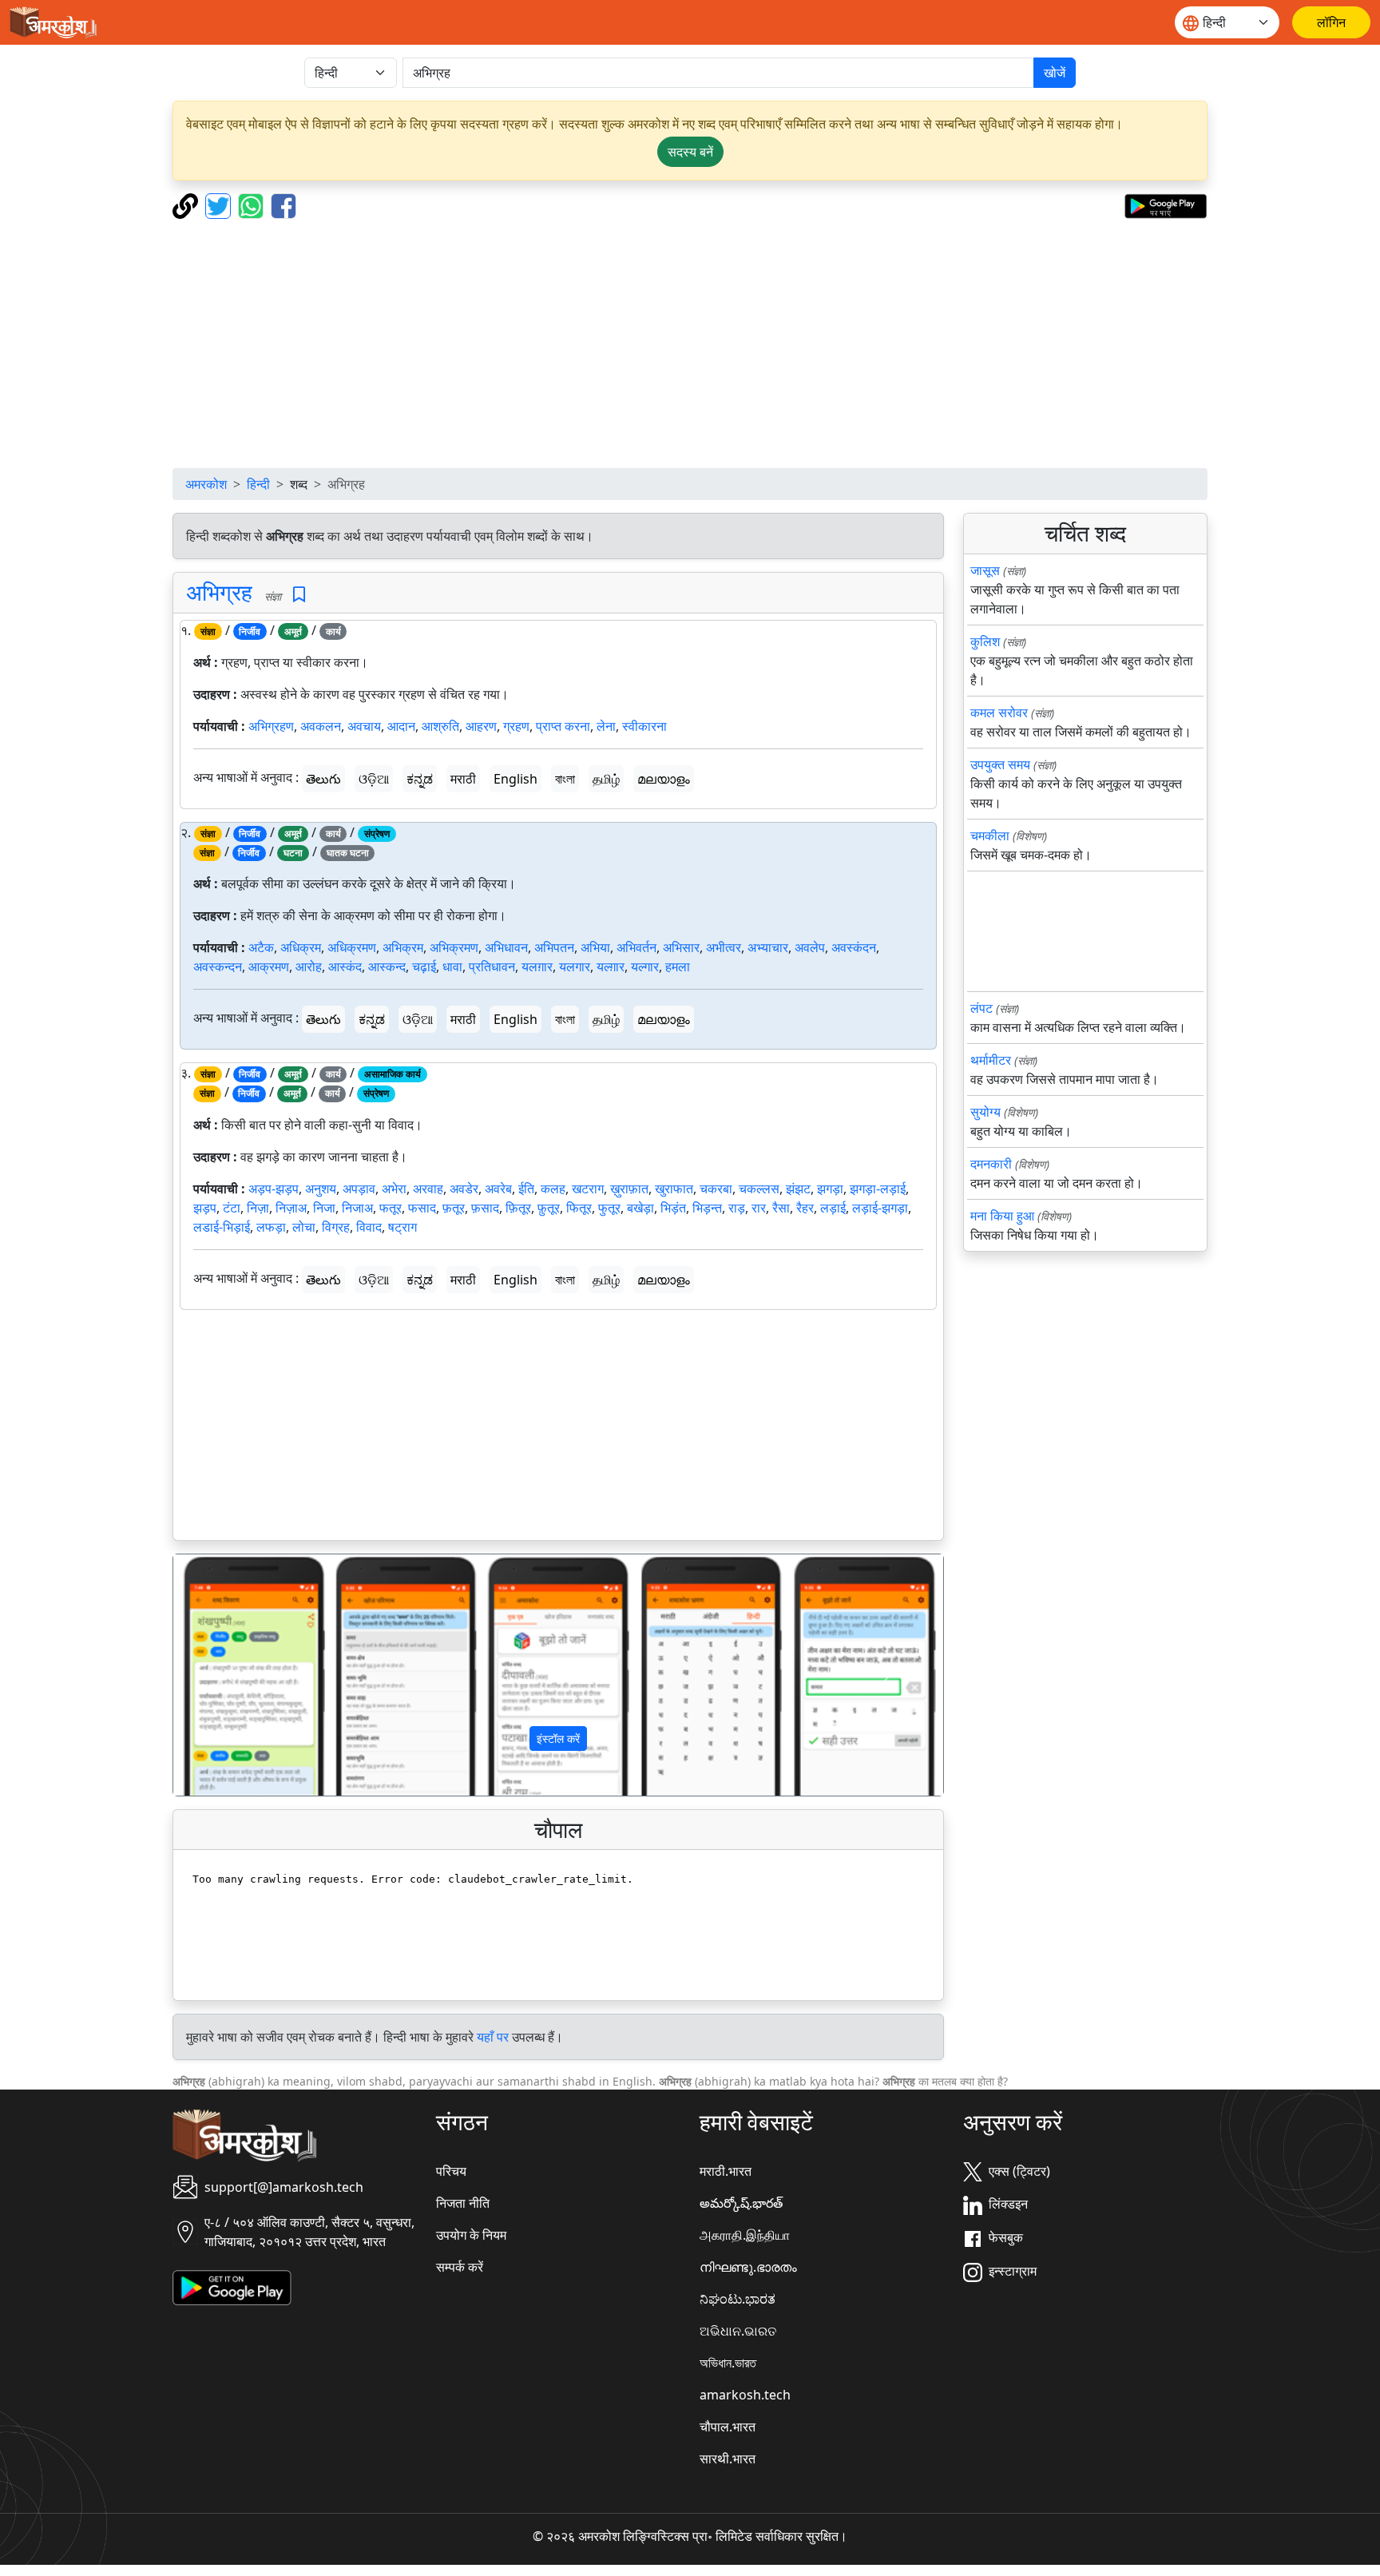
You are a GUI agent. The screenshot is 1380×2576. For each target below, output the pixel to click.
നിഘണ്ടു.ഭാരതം (748, 2267)
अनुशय (321, 1189)
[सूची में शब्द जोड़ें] (299, 595)
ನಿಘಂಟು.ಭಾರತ (738, 2299)
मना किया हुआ (1002, 1216)
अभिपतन (554, 947)
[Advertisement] (690, 343)
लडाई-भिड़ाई (222, 1227)
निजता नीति (463, 2203)
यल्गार (645, 966)
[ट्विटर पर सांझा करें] (220, 204)
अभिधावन (506, 947)
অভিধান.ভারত (728, 2363)
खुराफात (674, 1189)
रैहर (805, 1208)
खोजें (1055, 73)
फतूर (391, 1208)
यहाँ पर (493, 2037)
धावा (452, 966)
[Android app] (232, 2286)
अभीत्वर (724, 947)
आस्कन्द (387, 966)
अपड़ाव (359, 1189)
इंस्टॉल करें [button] (558, 1739)
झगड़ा (830, 1189)
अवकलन (321, 726)
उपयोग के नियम (471, 2235)
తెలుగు (323, 779)
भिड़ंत (673, 1208)
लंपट (981, 1008)
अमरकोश (206, 484)
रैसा (781, 1208)
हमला (678, 966)
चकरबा (716, 1189)
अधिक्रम (301, 947)
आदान (401, 726)
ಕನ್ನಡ (420, 779)
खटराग (588, 1189)
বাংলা (565, 779)
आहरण (481, 726)
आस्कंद (345, 966)
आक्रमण (269, 966)
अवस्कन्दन (218, 966)
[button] (231, 1675)
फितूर (579, 1208)
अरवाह (428, 1189)
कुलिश (985, 641)
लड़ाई (833, 1208)
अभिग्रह (219, 592)
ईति (526, 1189)
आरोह (309, 966)
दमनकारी (991, 1164)
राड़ (737, 1208)
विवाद (369, 1227)
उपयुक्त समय (1000, 764)
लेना (606, 726)
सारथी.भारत (728, 2459)
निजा (324, 1208)
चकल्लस (759, 1189)
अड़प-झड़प (274, 1189)
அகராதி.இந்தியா (745, 2235)
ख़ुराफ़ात (629, 1189)
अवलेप (810, 947)
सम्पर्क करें (460, 2267)
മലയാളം (664, 779)
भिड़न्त (707, 1208)
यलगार (575, 966)
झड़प (205, 1208)
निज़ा (258, 1208)
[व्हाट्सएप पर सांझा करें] (253, 204)
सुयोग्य (985, 1112)
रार (759, 1208)
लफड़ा (271, 1227)
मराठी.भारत (726, 2171)
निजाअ (357, 1208)
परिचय (451, 2171)
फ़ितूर (518, 1208)
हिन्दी (258, 484)
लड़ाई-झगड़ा (880, 1208)
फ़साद (485, 1208)
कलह (553, 1189)
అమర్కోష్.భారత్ (741, 2203)
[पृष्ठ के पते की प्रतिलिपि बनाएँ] (187, 204)
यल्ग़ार (611, 966)
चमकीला (990, 836)
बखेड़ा (640, 1208)
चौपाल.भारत (728, 2427)
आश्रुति (440, 726)
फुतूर (609, 1208)
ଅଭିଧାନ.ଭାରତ (738, 2331)
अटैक (261, 947)
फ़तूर (454, 1208)
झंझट (798, 1189)
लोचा (304, 1227)
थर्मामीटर (991, 1060)
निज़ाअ (291, 1208)
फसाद (422, 1208)
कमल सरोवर (999, 712)
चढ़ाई (424, 966)
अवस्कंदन (854, 947)
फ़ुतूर (549, 1208)
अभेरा (394, 1189)
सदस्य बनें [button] (690, 152)
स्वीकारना (644, 726)
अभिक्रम (403, 947)
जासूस (985, 570)
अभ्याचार (768, 947)
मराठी (463, 779)
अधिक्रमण (352, 947)
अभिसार (681, 947)
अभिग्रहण (271, 726)
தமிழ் (606, 779)
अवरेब (498, 1189)
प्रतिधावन (492, 966)
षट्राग (402, 1227)
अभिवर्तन (636, 947)
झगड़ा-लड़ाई (878, 1189)
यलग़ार (537, 966)
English (516, 779)
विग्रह (336, 1227)
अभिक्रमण (454, 947)
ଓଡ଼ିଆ (374, 779)
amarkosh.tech (745, 2395)
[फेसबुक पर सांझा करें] (284, 204)
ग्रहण (516, 726)
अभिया (595, 947)
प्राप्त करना (563, 726)
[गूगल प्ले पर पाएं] (1166, 204)
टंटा (232, 1208)
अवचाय (364, 726)
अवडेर (464, 1189)
